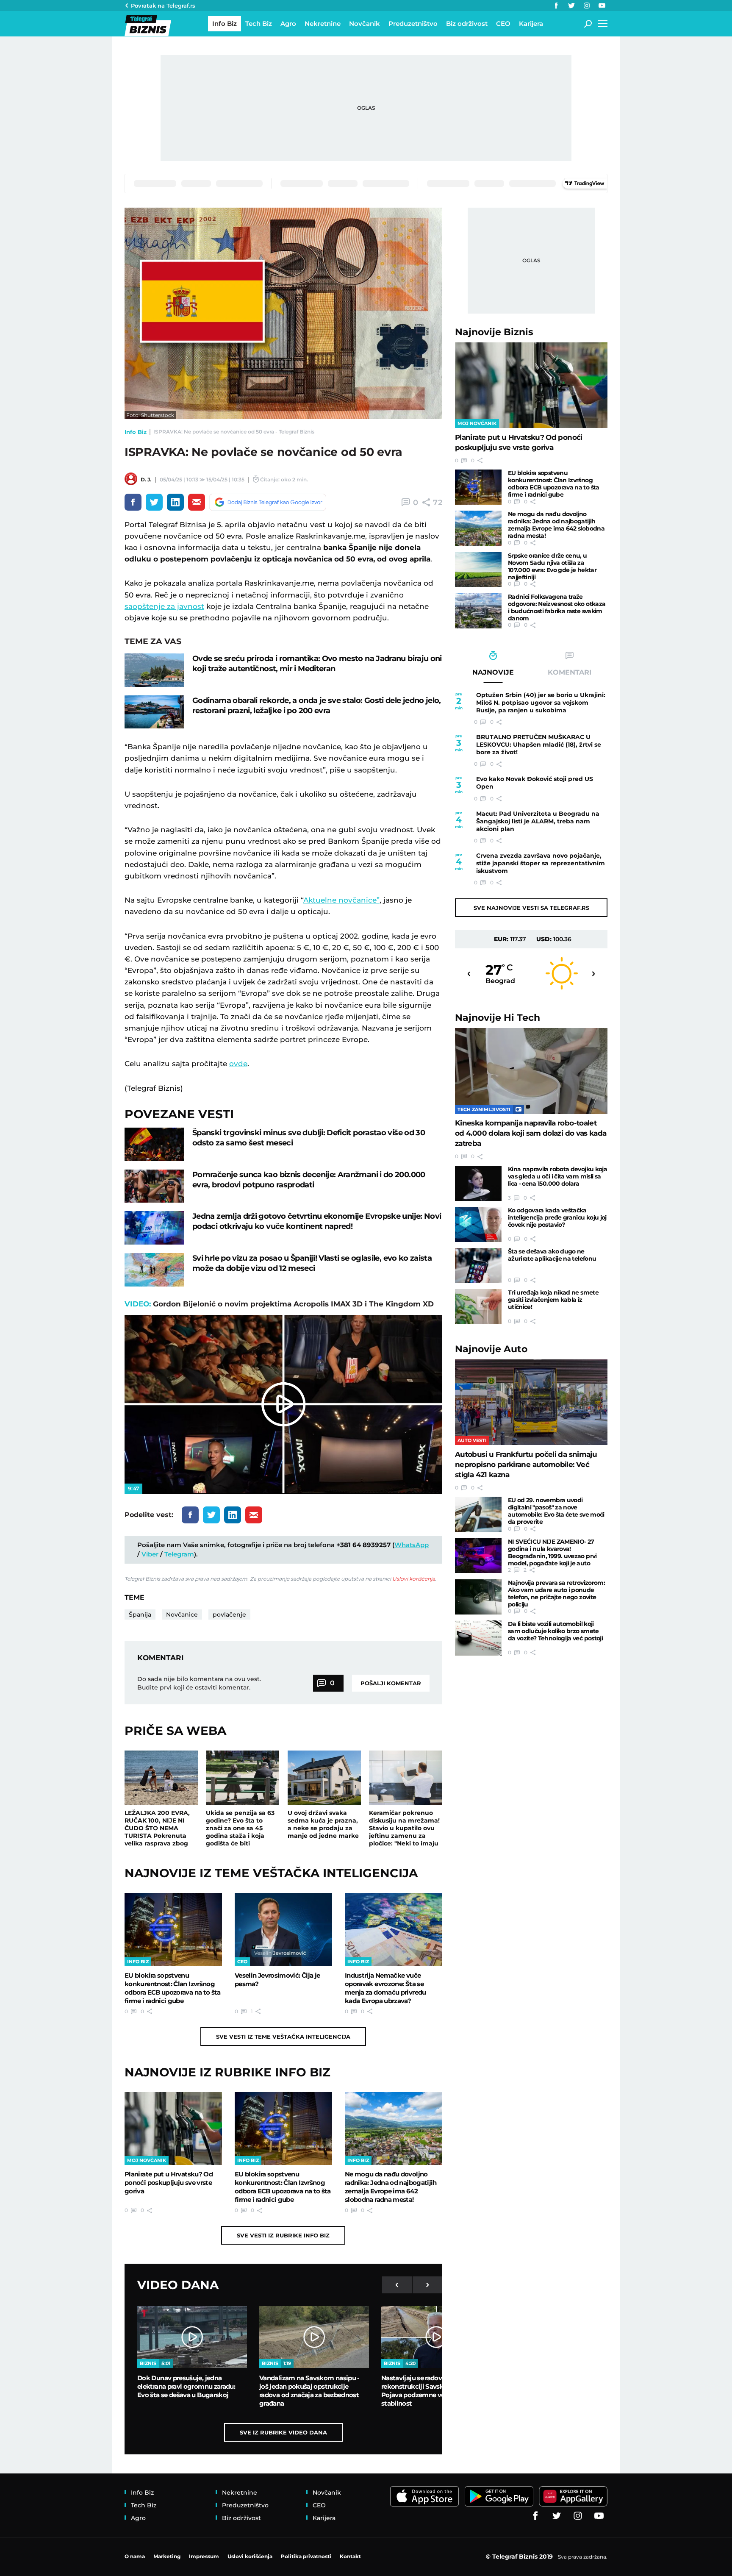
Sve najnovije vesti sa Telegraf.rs (531, 908)
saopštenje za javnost (164, 606)
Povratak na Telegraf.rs (163, 6)
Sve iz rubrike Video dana (283, 2432)
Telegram (179, 1554)
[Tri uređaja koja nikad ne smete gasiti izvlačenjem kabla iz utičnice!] (478, 1307)
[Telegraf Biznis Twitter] (571, 6)
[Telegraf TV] (602, 6)
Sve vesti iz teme (283, 2037)
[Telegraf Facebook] (556, 6)
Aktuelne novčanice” (341, 900)
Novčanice (182, 1615)
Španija (140, 1615)
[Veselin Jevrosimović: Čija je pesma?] (283, 1929)
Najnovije (494, 332)
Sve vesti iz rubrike (283, 2235)
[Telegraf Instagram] (587, 6)
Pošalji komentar (391, 1683)
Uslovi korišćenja (414, 1579)
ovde (238, 1064)
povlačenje (229, 1615)
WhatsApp (412, 1545)
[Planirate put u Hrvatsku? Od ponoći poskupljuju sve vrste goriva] (173, 2129)
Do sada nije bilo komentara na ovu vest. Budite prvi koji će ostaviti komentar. (199, 1683)
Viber (150, 1554)
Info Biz (136, 432)
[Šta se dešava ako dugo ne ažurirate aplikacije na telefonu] (478, 1266)
